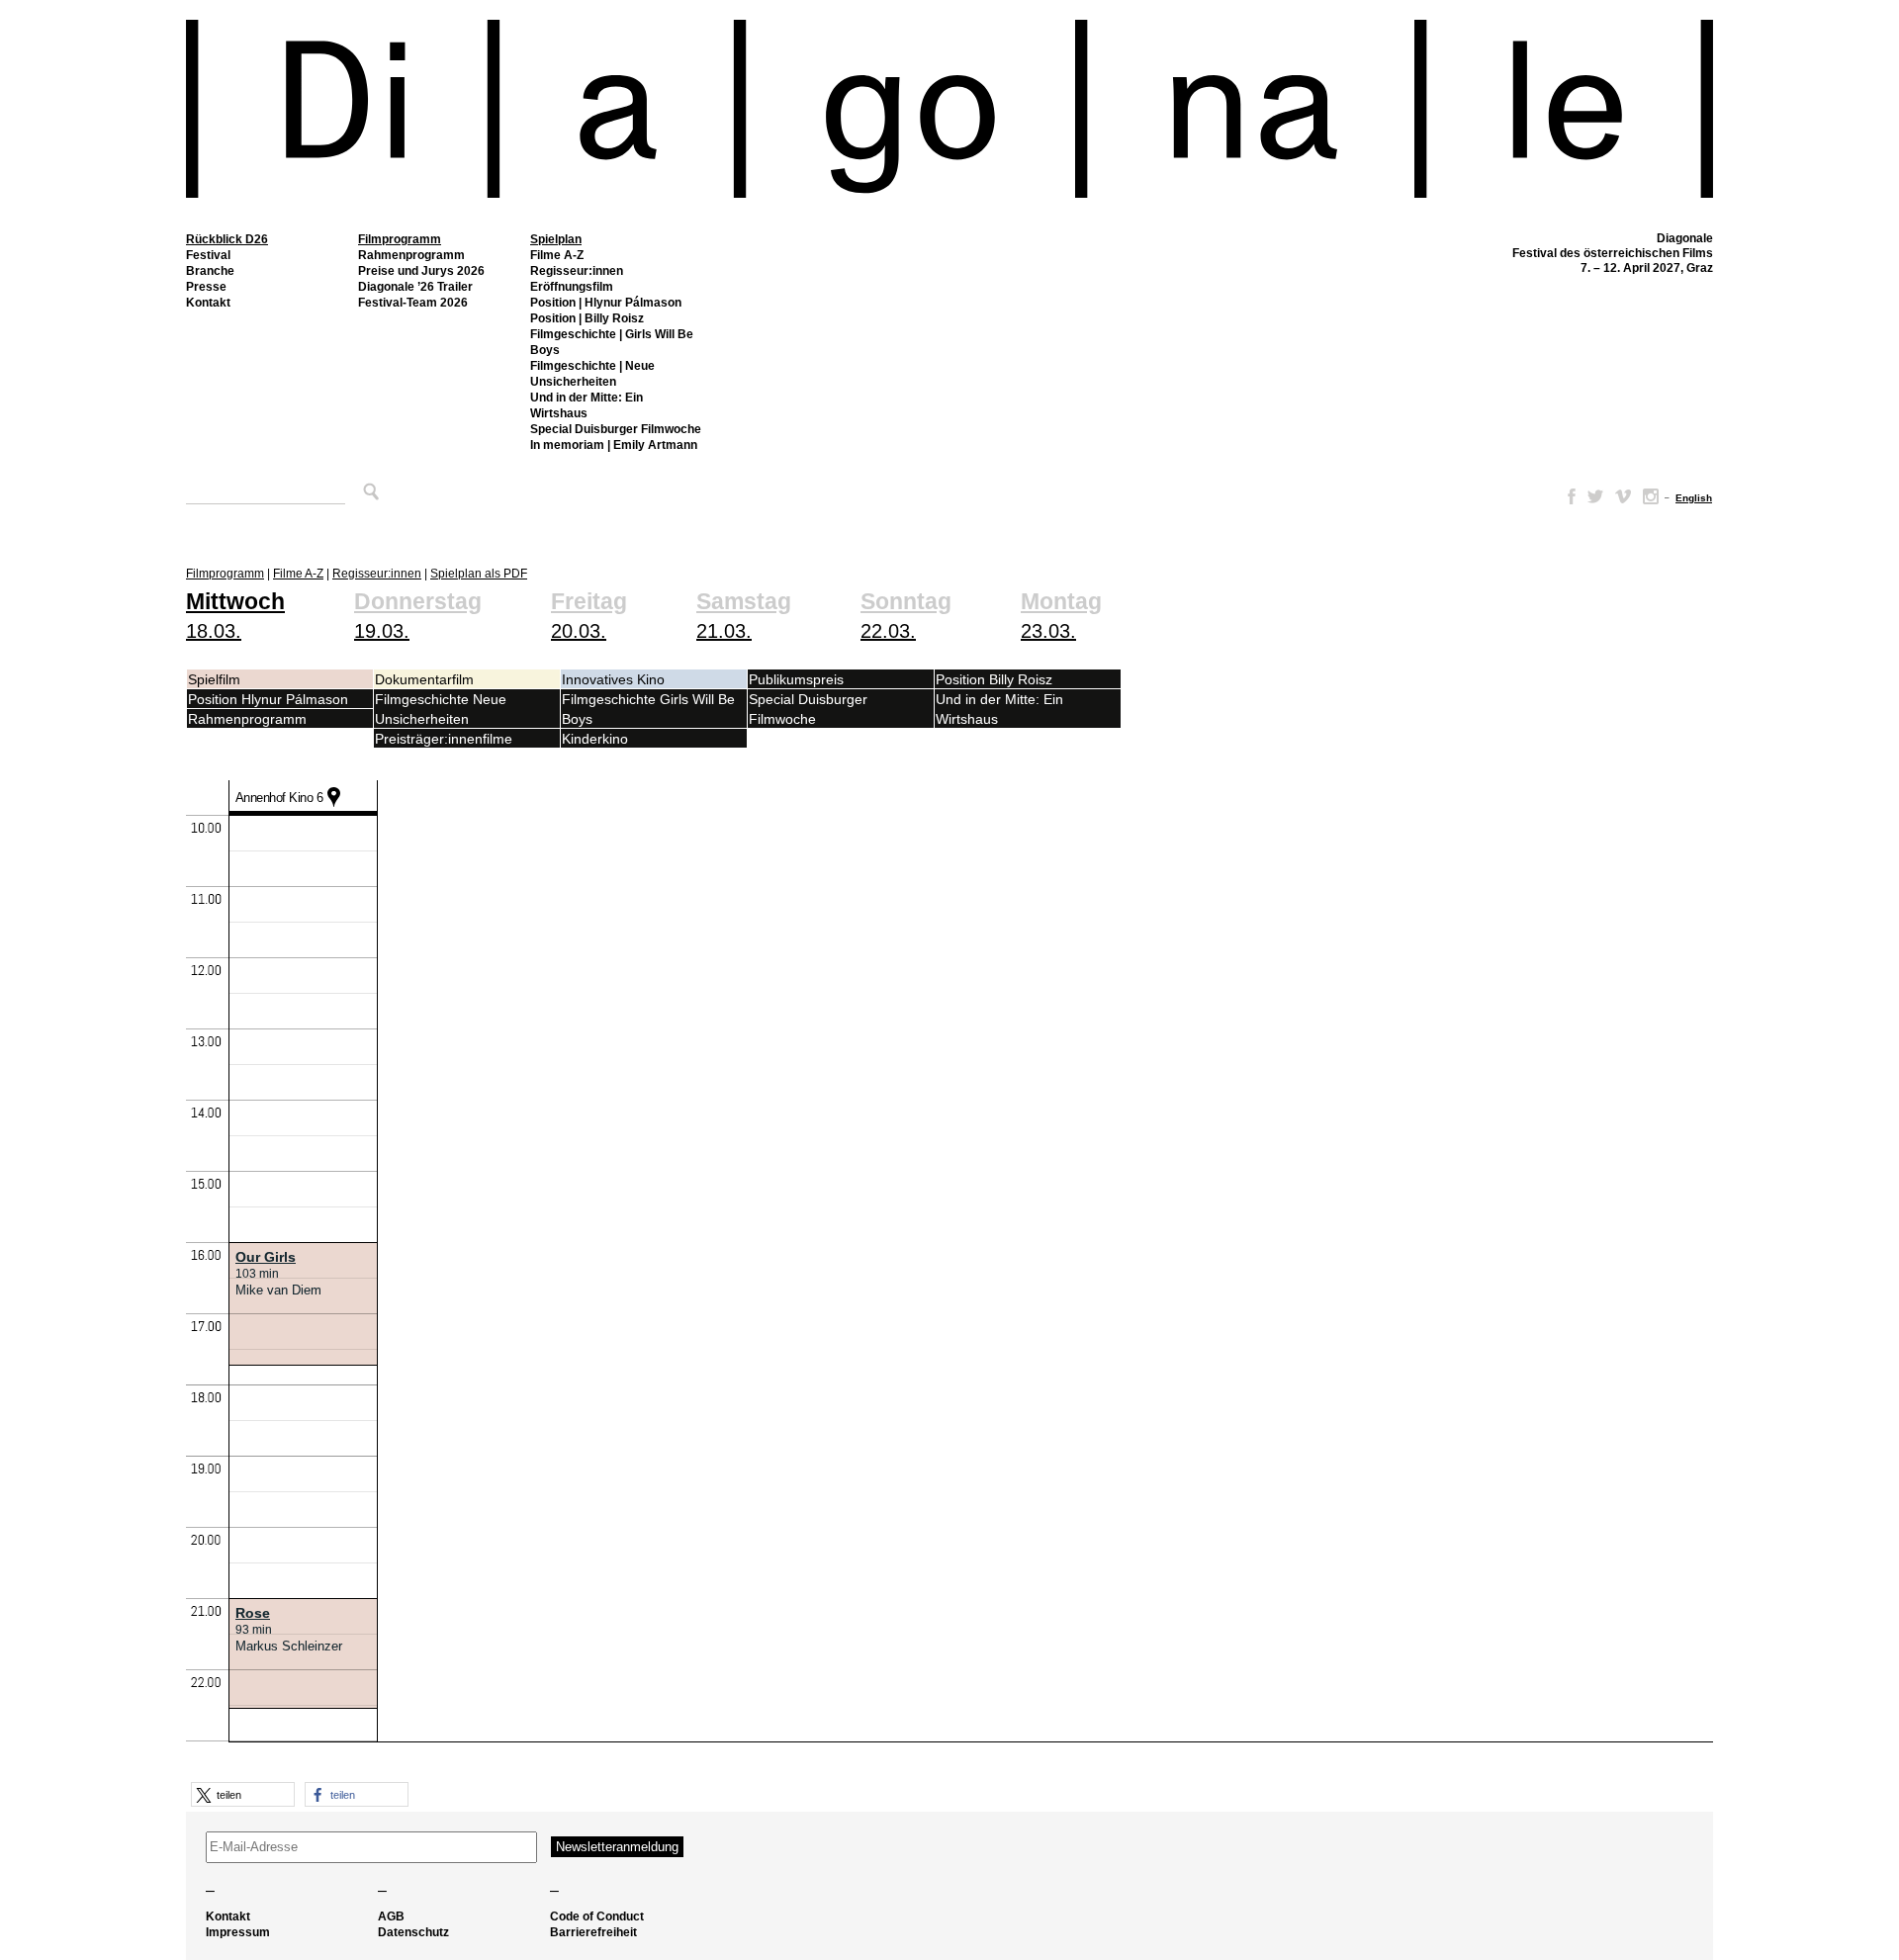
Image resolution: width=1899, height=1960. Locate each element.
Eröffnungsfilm (572, 287)
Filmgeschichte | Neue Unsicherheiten (592, 374)
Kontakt (208, 303)
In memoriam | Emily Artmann (614, 445)
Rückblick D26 (227, 239)
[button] (243, 1794)
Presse (206, 287)
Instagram (1651, 496)
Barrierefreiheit (593, 1932)
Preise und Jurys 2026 (421, 271)
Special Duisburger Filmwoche (616, 429)
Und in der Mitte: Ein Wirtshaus (587, 405)
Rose (253, 1613)
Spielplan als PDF (479, 574)
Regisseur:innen (577, 271)
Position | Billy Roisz (587, 318)
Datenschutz (413, 1932)
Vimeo (1623, 496)
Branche (210, 271)
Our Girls (266, 1257)
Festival (208, 255)
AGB (391, 1916)
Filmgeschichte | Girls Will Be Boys (612, 342)
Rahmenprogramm (411, 255)
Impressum (238, 1932)
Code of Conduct (597, 1916)
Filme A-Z (557, 255)
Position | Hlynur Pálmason (606, 303)
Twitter (1595, 496)
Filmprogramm (400, 239)
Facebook (1568, 496)
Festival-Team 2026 (413, 303)
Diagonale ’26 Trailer (415, 287)
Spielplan (556, 239)
